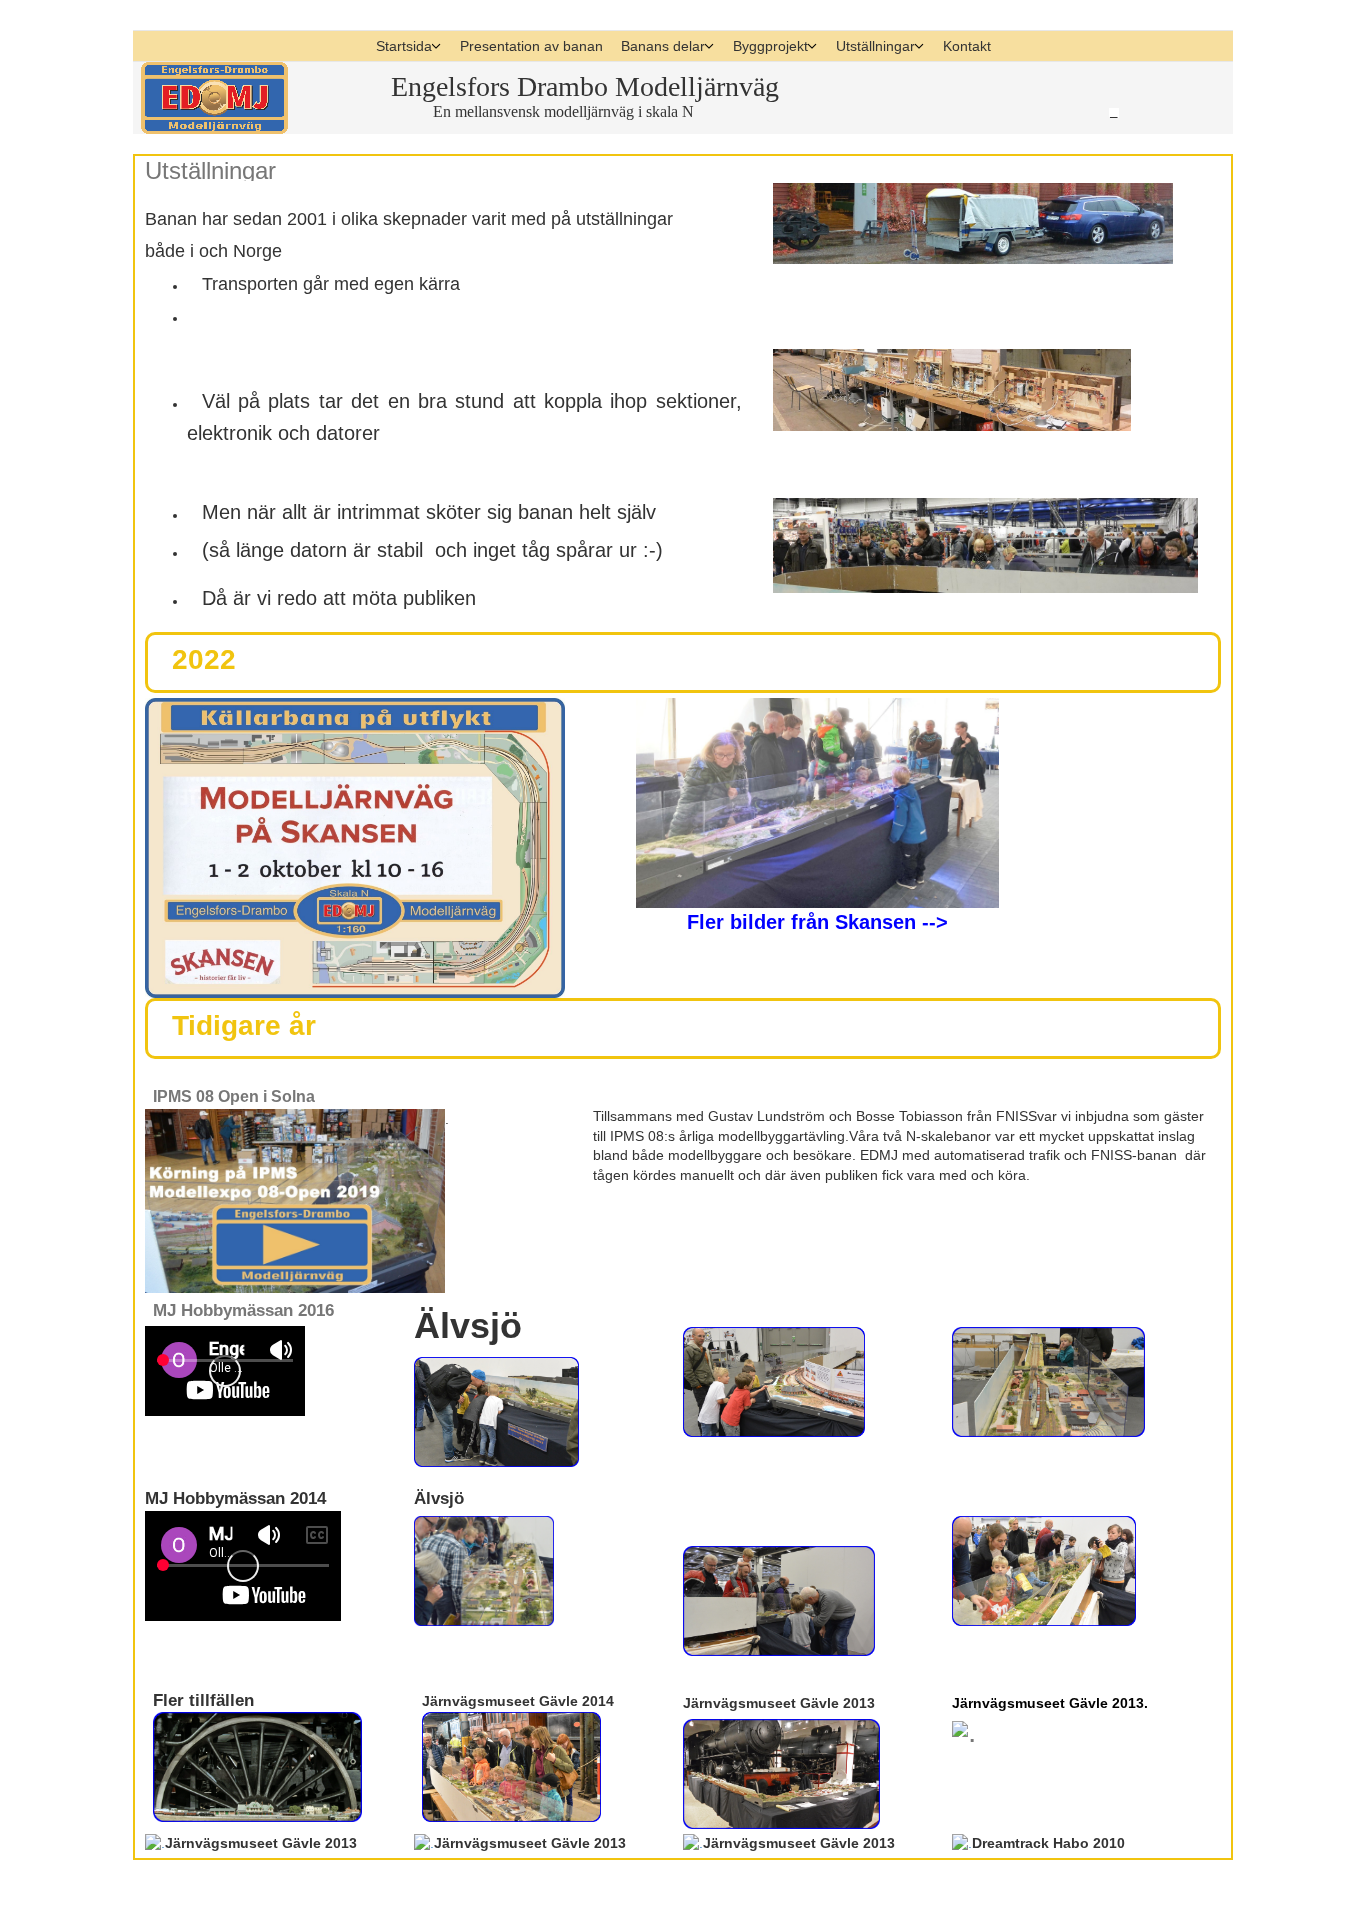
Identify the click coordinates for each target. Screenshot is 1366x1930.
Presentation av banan (531, 46)
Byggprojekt (770, 46)
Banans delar (663, 46)
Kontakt (967, 46)
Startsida (404, 46)
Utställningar (875, 46)
